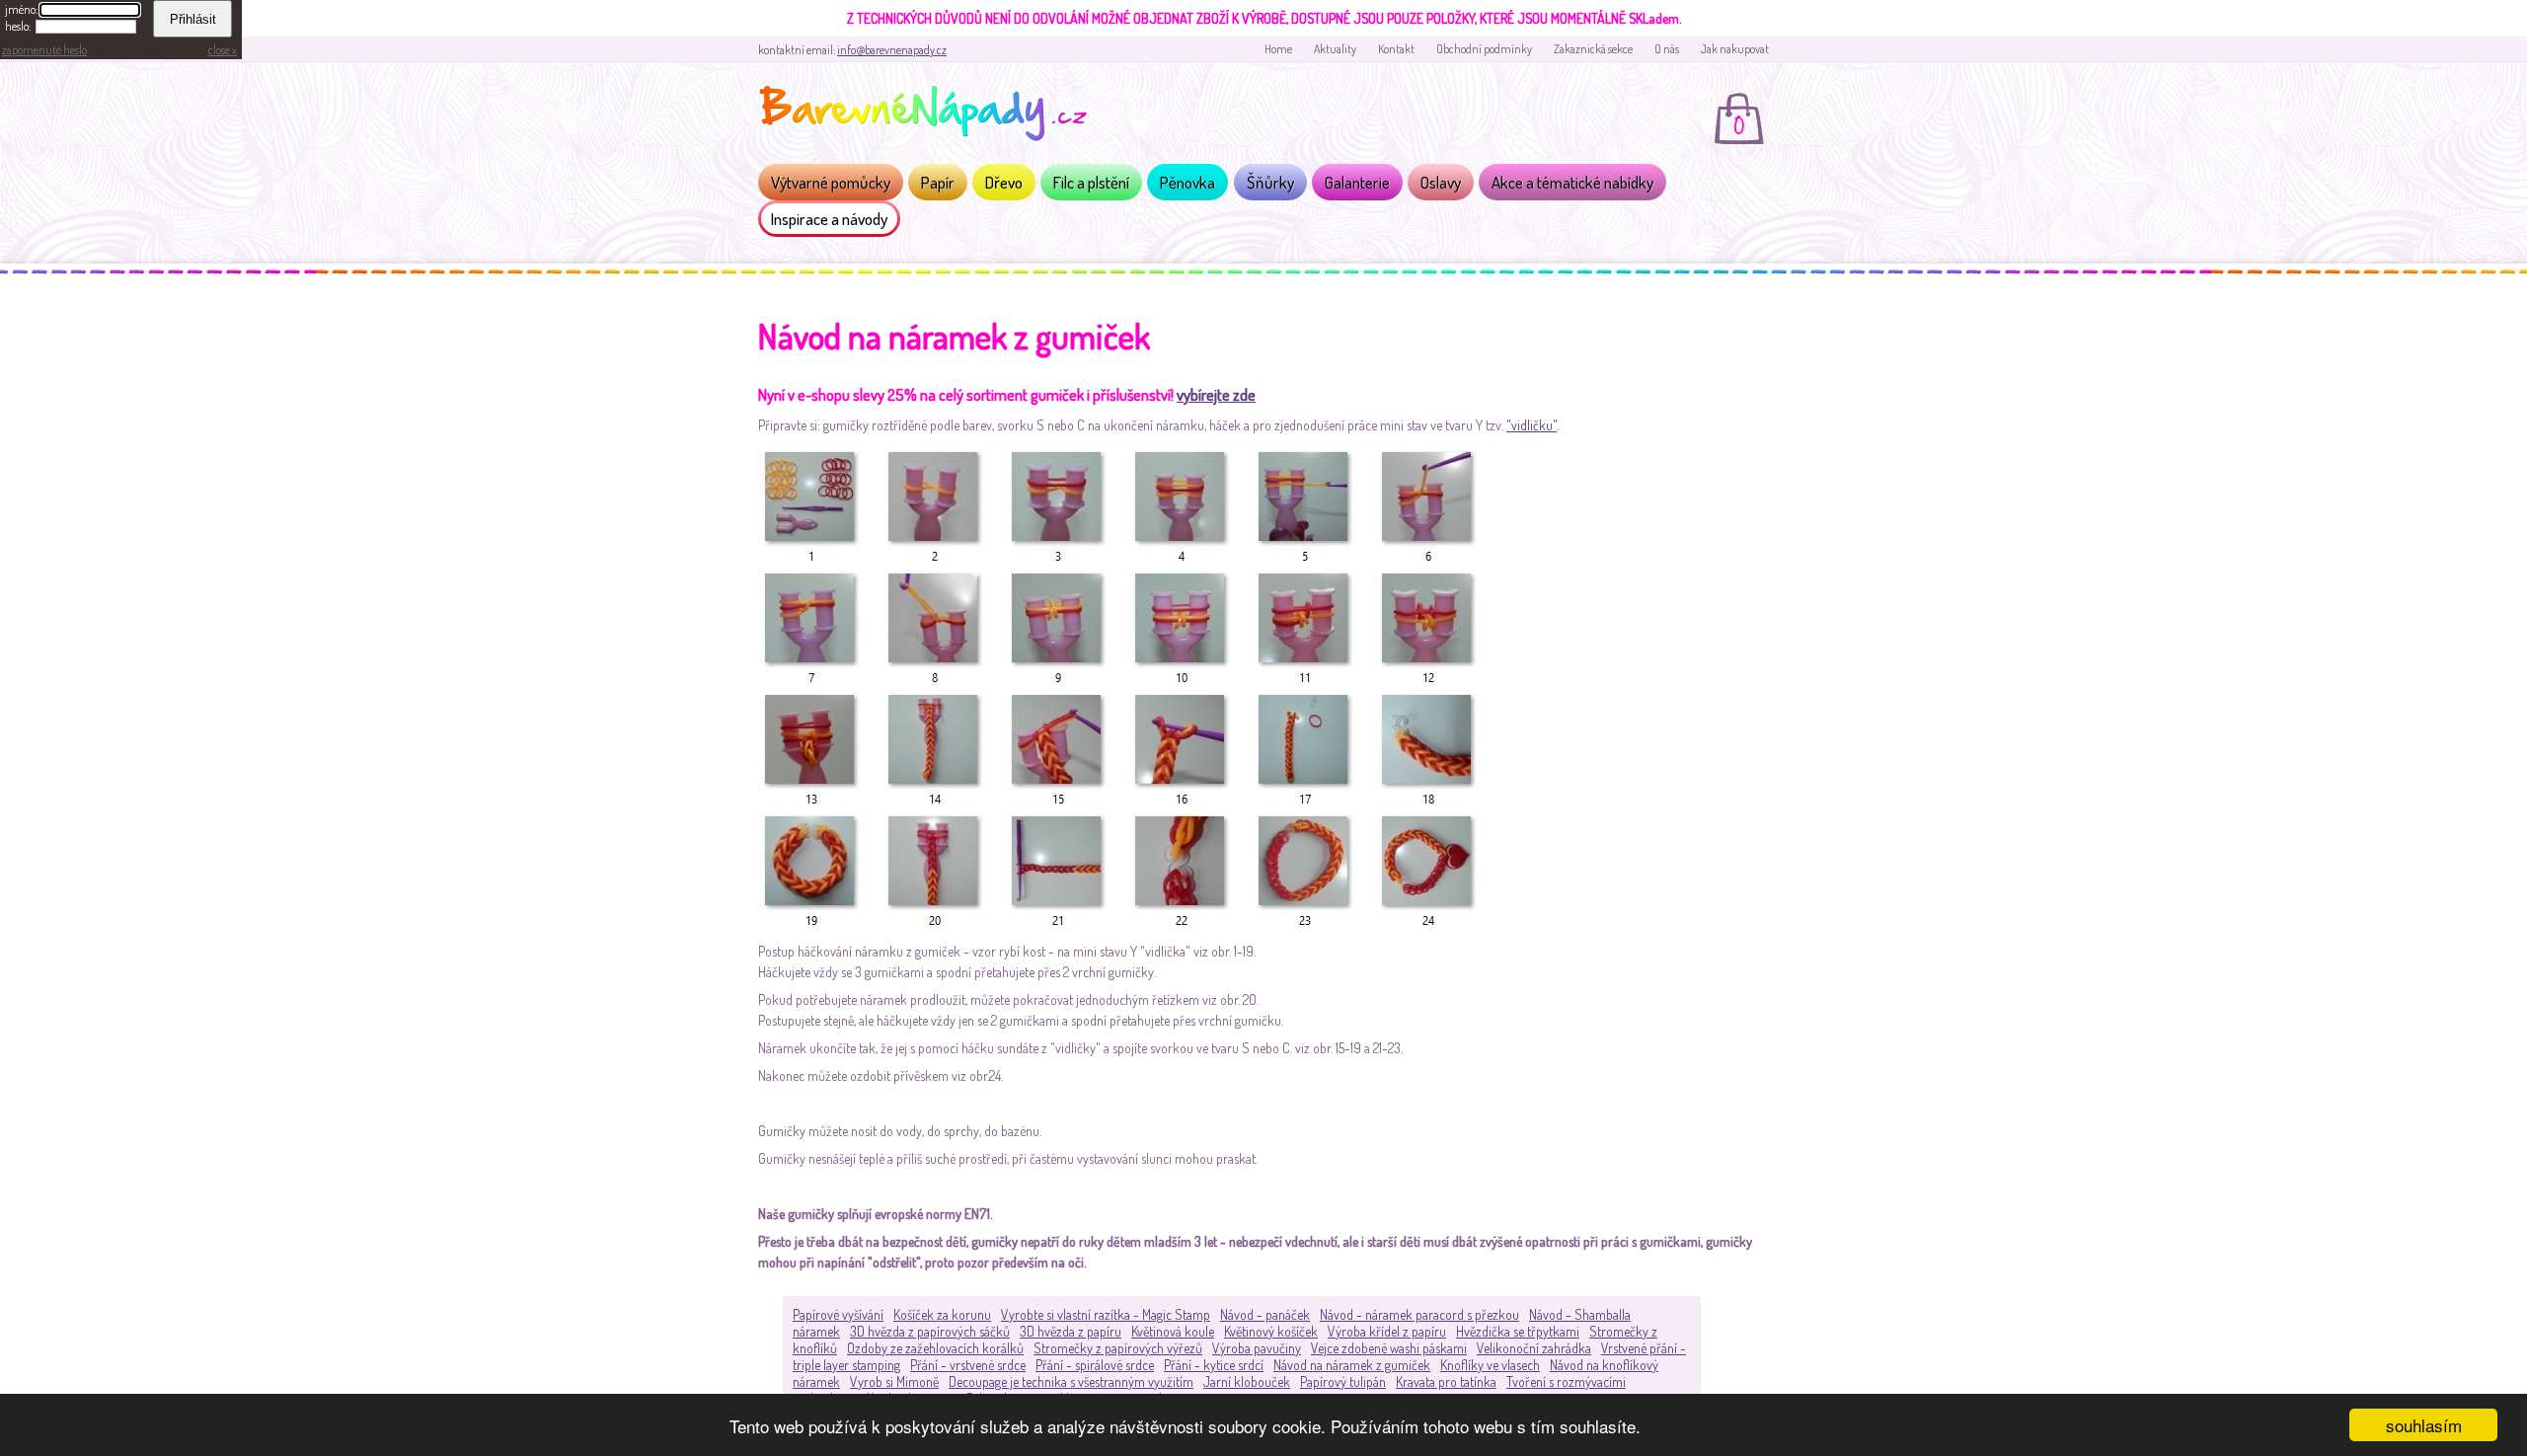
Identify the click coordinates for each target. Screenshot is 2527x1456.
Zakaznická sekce (1593, 49)
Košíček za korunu (942, 1314)
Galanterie (1357, 182)
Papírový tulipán (1343, 1381)
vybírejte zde (1216, 394)
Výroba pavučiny (1257, 1348)
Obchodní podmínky (1484, 49)
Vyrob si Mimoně (894, 1381)
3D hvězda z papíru (1071, 1331)
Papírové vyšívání (838, 1314)
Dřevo (1004, 182)
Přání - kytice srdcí (1214, 1365)
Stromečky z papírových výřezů (1118, 1348)
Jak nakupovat (1735, 49)
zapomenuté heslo (44, 50)
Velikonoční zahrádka (1534, 1348)
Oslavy (1441, 182)
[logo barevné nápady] (929, 116)
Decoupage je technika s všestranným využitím (1071, 1381)
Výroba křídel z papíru (1387, 1331)
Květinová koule (1173, 1331)
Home (1278, 49)
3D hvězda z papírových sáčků (930, 1331)
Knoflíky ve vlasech (1490, 1365)
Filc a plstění (1091, 182)
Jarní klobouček (1247, 1381)
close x (223, 50)
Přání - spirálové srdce (1095, 1365)
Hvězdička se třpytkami (1518, 1331)
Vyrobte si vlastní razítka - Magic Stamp (1106, 1314)
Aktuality (1335, 49)
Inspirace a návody (829, 219)
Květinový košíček (1271, 1331)
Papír (938, 182)
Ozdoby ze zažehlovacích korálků (935, 1348)
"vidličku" (1532, 425)
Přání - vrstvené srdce (968, 1365)
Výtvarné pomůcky (831, 182)
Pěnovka (1187, 182)
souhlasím (2424, 1425)
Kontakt (1396, 49)
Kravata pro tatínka (1446, 1381)
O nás (1667, 49)
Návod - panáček (1265, 1314)
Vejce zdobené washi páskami (1389, 1348)
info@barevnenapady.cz (892, 50)
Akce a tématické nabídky (1572, 182)
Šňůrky (1270, 182)
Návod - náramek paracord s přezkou (1419, 1314)
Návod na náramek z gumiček (1352, 1365)
